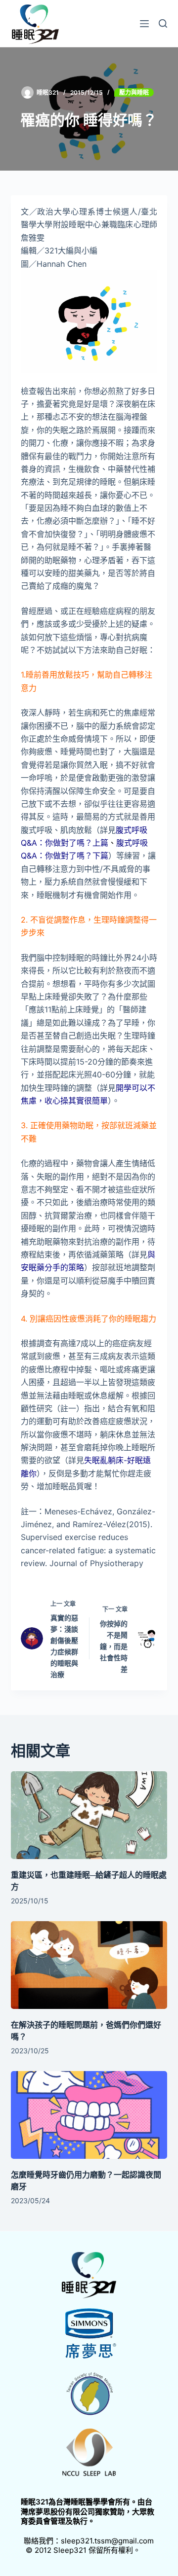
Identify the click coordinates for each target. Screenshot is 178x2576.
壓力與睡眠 (134, 92)
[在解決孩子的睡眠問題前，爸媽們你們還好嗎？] (89, 1965)
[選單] (144, 24)
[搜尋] (163, 23)
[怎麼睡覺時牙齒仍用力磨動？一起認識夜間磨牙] (89, 2115)
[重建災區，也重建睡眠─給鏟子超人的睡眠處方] (89, 1815)
